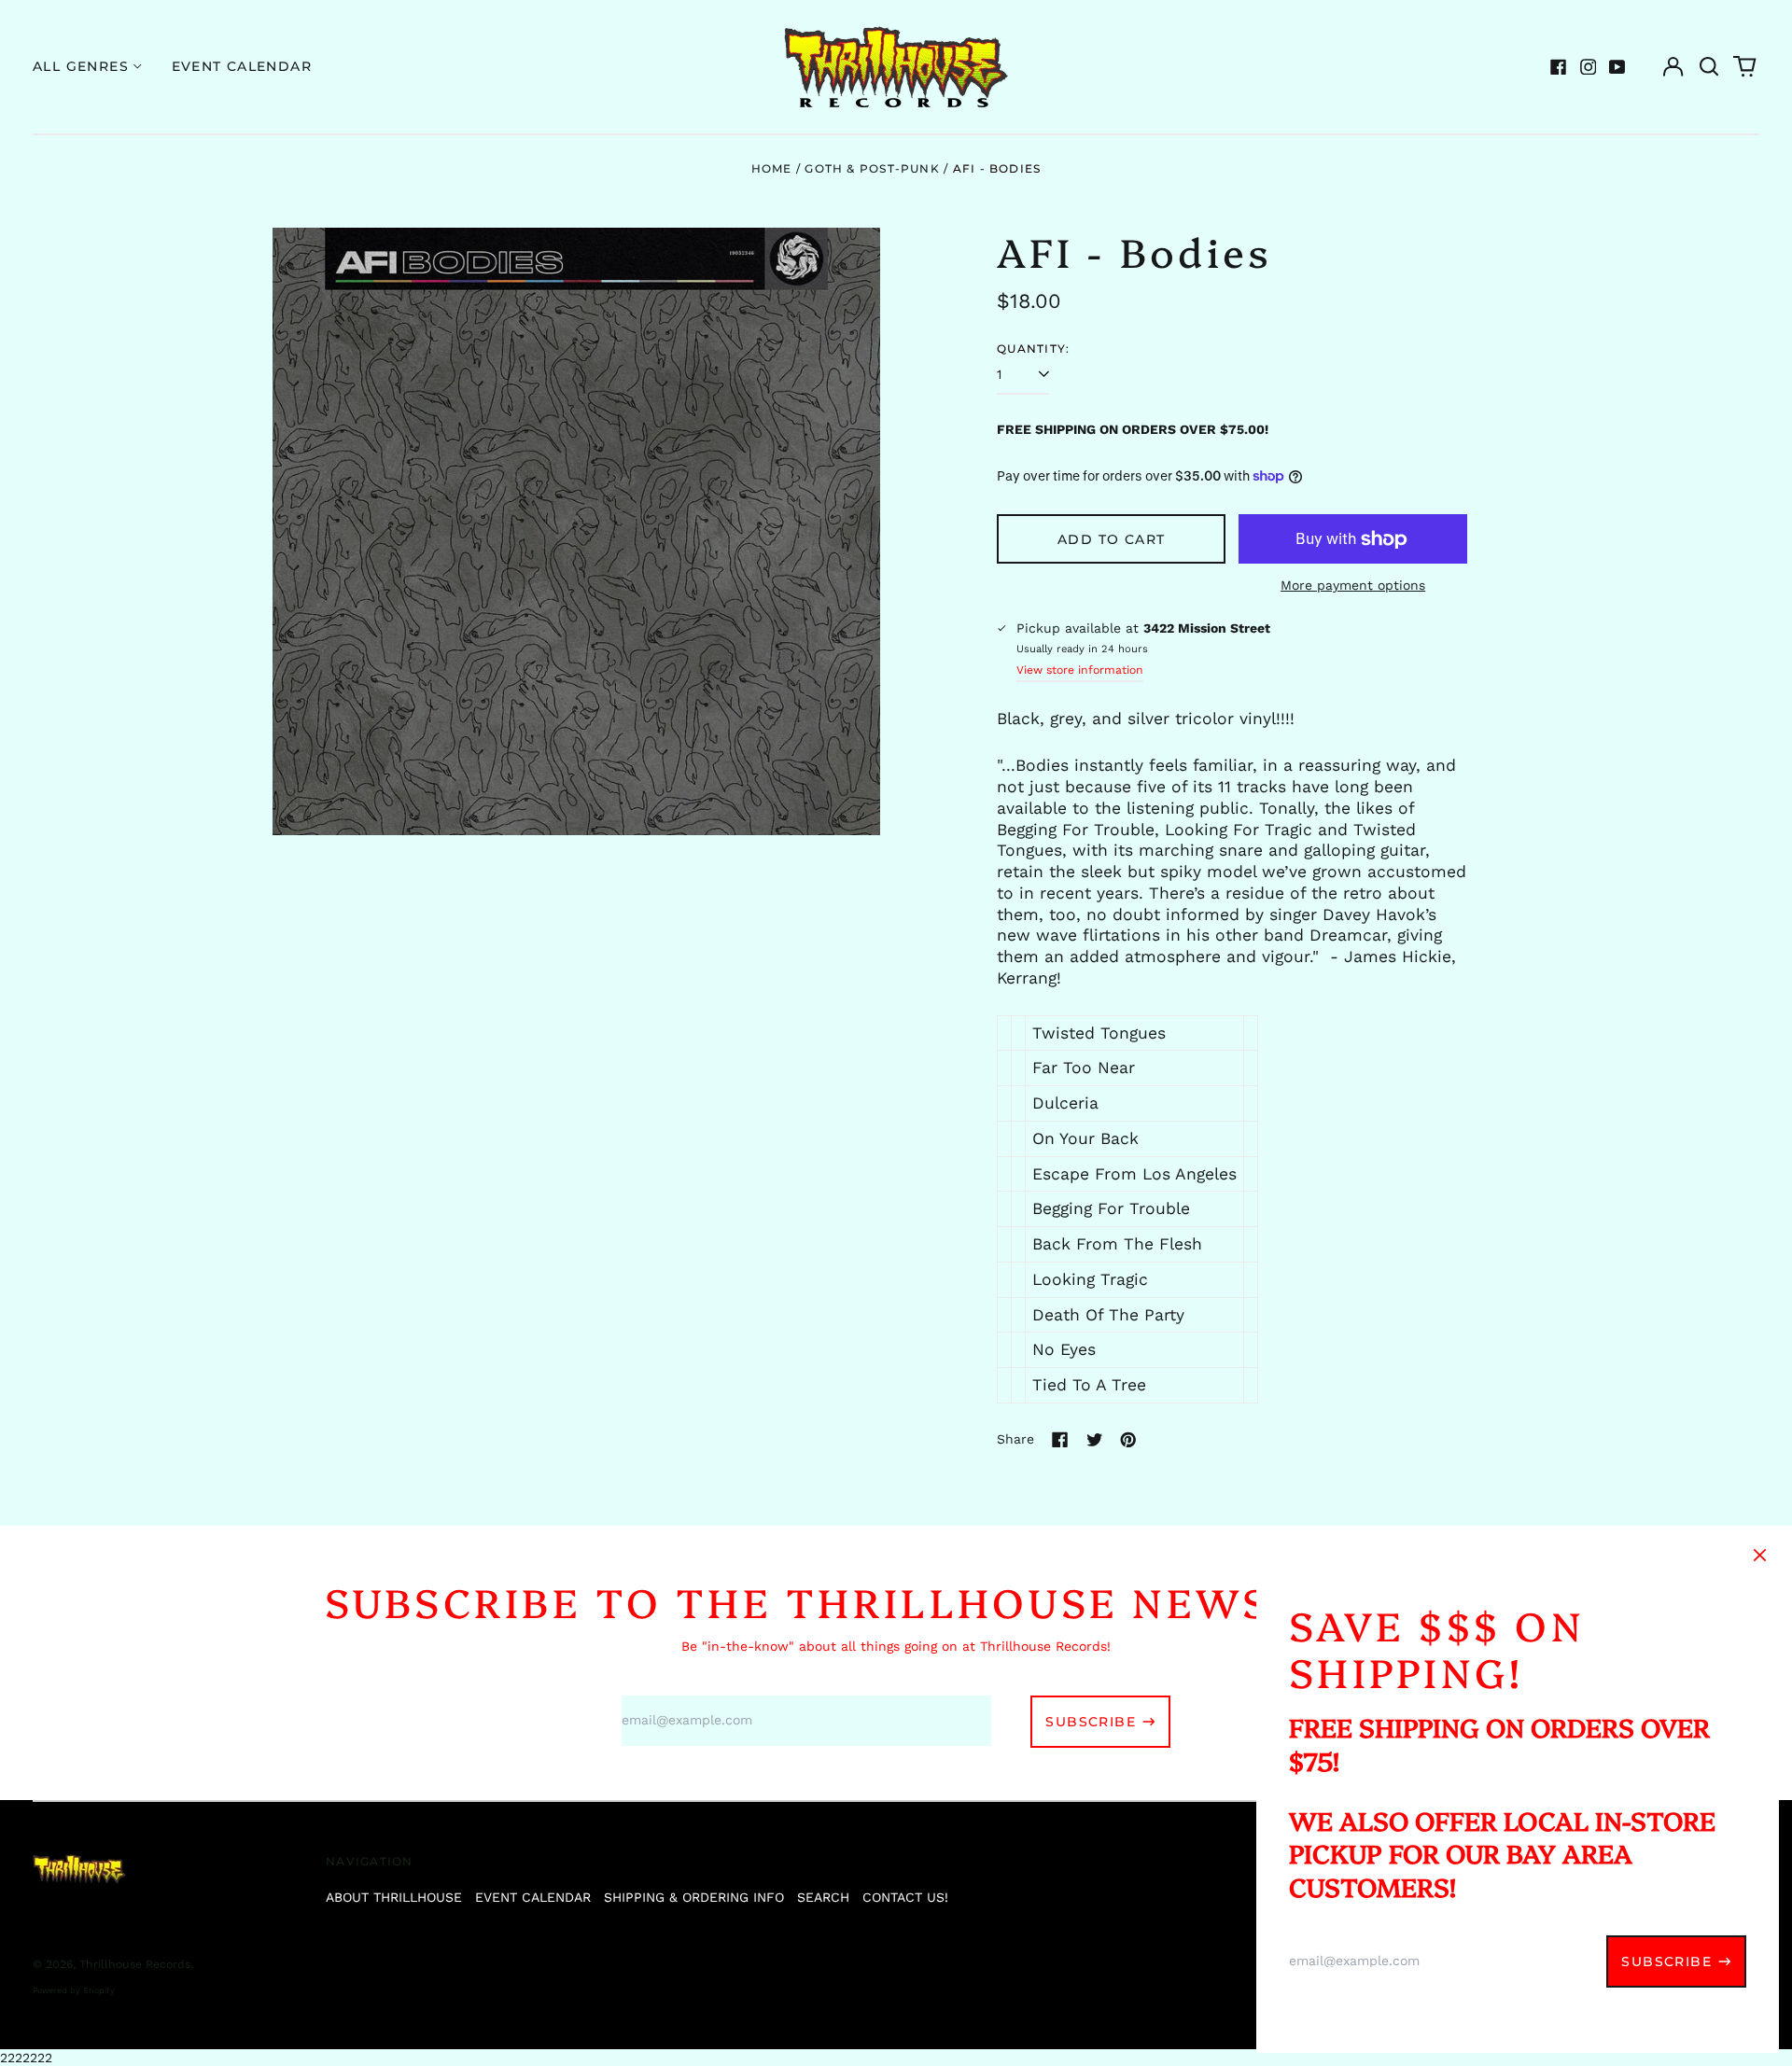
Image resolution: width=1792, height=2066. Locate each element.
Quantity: (1033, 349)
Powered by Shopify (74, 1990)
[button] (1709, 67)
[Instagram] (1589, 67)
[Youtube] (1617, 67)
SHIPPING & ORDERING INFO (694, 1897)
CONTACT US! (905, 1897)
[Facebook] (1559, 67)
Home (772, 168)
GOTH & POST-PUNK (872, 168)
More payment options (1353, 585)
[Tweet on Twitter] (1095, 1440)
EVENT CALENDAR (533, 1897)
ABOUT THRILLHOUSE (394, 1897)
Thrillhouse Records (135, 1964)
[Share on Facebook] (1060, 1440)
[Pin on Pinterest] (1128, 1440)
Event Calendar (242, 66)
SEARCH (823, 1897)
